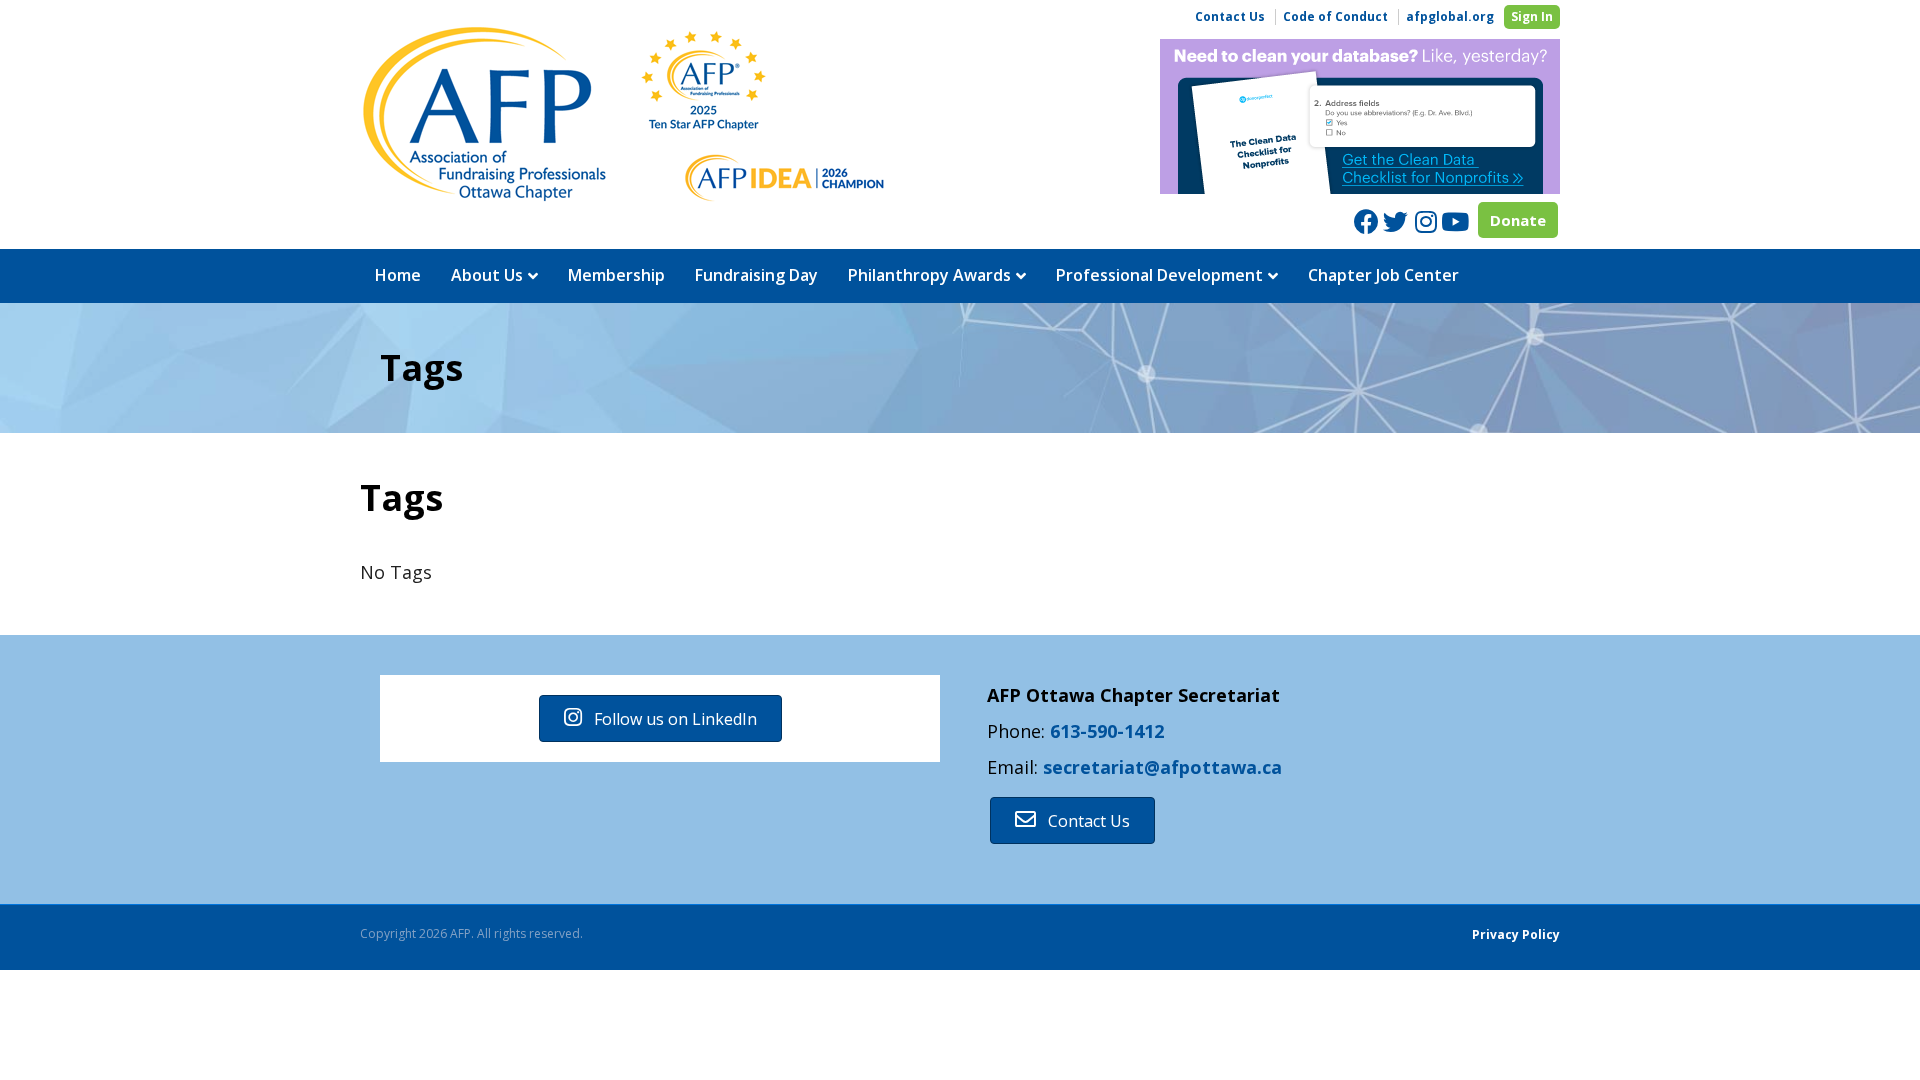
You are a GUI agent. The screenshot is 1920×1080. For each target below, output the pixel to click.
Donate (1518, 220)
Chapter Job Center (1383, 275)
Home (398, 275)
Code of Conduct (1335, 17)
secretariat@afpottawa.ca (1162, 767)
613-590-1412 (1107, 731)
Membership (616, 275)
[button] (660, 718)
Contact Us (1230, 17)
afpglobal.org (1450, 17)
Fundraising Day (756, 275)
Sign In (1532, 16)
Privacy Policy (1516, 934)
